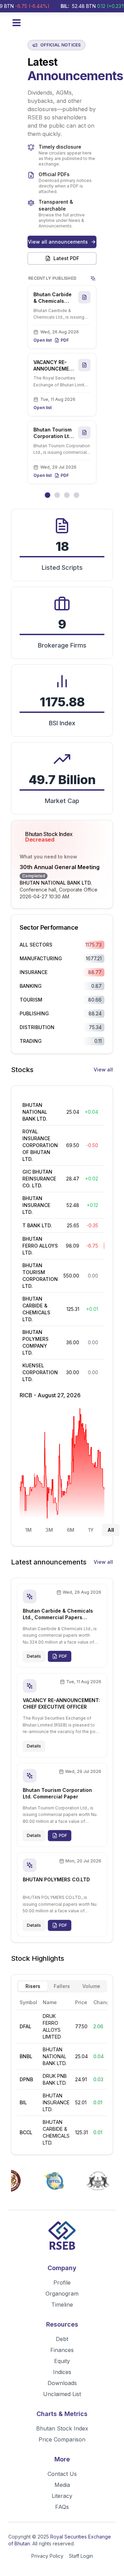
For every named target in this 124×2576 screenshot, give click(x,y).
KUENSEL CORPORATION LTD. (40, 1372)
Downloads (62, 2383)
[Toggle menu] (17, 23)
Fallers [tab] (62, 1986)
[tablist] (62, 1986)
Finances (62, 2350)
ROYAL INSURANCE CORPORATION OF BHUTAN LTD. (40, 1145)
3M (49, 1530)
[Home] (62, 2237)
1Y (91, 1530)
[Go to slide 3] (67, 495)
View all (103, 1070)
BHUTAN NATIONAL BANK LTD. (56, 883)
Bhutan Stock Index (62, 2428)
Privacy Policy (47, 2556)
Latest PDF (66, 258)
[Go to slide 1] (48, 495)
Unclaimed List (62, 2394)
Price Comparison (62, 2439)
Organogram (62, 2294)
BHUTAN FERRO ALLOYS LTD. (40, 1246)
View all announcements (58, 242)
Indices (62, 2372)
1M (28, 1530)
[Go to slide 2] (57, 495)
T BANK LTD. (37, 1225)
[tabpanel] (62, 2072)
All (111, 1530)
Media (62, 2485)
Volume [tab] (91, 1986)
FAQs (62, 2507)
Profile (62, 2283)
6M (71, 1530)
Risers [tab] (33, 1986)
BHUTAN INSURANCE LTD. (36, 1205)
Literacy (62, 2496)
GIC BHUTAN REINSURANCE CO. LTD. (39, 1179)
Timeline (62, 2305)
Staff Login (81, 2556)
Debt (62, 2339)
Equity (62, 2361)
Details (34, 1656)
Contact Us (62, 2474)
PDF (65, 340)
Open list (43, 340)
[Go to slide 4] (76, 495)
